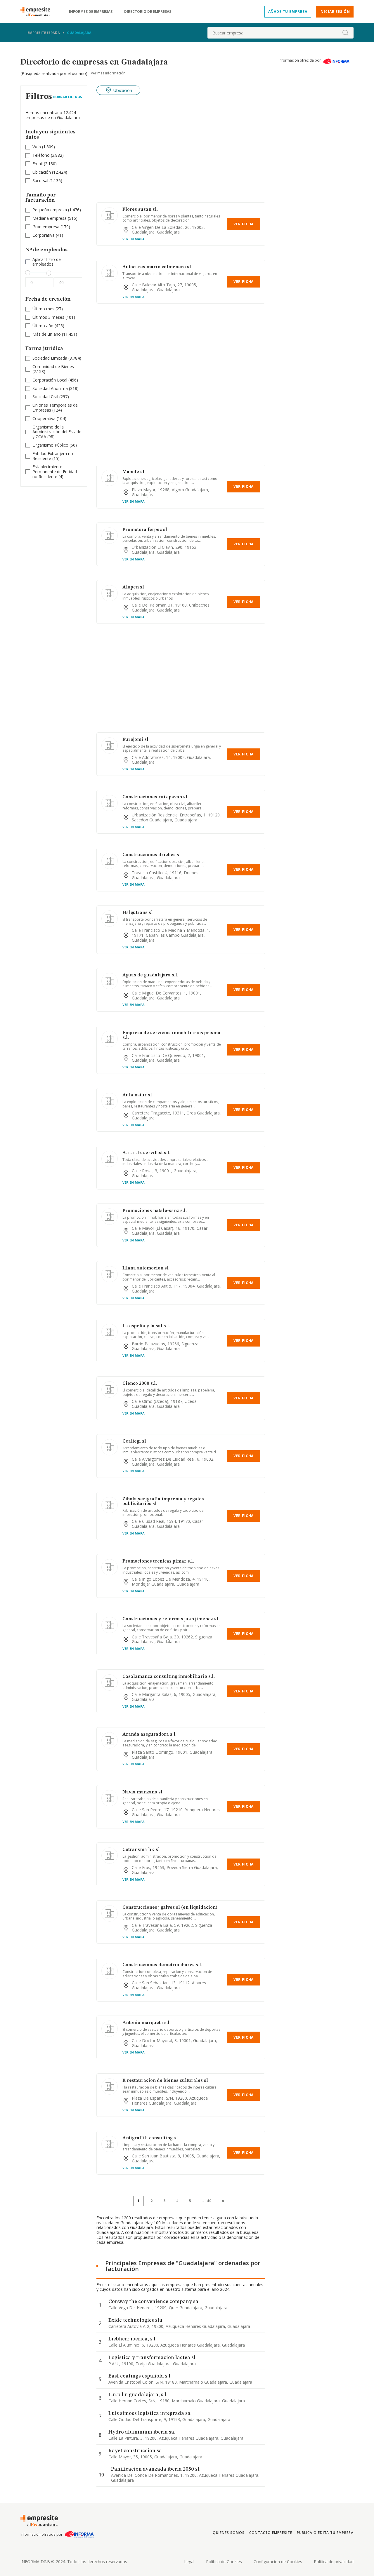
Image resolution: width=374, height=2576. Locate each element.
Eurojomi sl (135, 740)
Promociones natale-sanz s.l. (155, 1211)
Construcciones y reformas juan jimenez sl (170, 1619)
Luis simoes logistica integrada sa (149, 2413)
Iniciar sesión (335, 12)
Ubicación (42, 172)
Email (38, 164)
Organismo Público (50, 445)
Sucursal (40, 181)
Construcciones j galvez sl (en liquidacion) (170, 1908)
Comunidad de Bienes (53, 366)
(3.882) (48, 155)
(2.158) (53, 369)
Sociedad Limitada (50, 358)
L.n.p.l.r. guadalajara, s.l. (138, 2395)
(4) (55, 472)
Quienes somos (228, 2533)
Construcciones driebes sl (152, 855)
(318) (56, 389)
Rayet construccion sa (135, 2451)
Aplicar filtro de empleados (47, 262)
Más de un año (47, 334)
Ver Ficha (244, 224)
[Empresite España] (38, 12)
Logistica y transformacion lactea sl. (153, 2358)
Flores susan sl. (140, 210)
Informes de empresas (91, 12)
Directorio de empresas (148, 12)
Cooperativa (44, 418)
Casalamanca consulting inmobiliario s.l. (169, 1677)
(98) (57, 432)
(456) (55, 380)
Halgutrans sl (138, 913)
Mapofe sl (133, 472)
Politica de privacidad (334, 2562)
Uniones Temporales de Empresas (55, 407)
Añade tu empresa (288, 12)
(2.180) (45, 164)
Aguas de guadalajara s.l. (150, 975)
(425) (48, 326)
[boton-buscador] (345, 33)
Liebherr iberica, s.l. (133, 2339)
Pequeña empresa (50, 210)
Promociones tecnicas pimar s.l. (158, 1561)
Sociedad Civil (45, 397)
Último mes (43, 309)
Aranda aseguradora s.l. (149, 1734)
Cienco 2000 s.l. (140, 1384)
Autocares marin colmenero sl (157, 267)
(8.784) (57, 358)
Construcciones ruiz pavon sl (155, 797)
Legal (189, 2562)
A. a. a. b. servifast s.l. (146, 1153)
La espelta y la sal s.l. (146, 1326)
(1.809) (44, 147)
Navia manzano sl (142, 1792)
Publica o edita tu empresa (325, 2533)
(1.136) (47, 181)
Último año (43, 326)
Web (37, 147)
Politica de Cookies (224, 2562)
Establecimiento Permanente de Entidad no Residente (55, 472)
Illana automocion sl (146, 1268)
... (207, 2201)
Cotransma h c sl (141, 1850)
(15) (53, 456)
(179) (51, 227)
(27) (48, 309)
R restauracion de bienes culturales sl (165, 2081)
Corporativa (44, 235)
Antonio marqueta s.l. (147, 2023)
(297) (51, 397)
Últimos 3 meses (48, 317)
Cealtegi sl (134, 1441)
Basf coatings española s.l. (140, 2376)
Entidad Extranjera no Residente (53, 456)
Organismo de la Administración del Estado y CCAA (57, 432)
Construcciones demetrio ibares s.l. (162, 1965)
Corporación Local (50, 380)
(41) (48, 235)
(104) (49, 419)
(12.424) (50, 172)
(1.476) (57, 210)
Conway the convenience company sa (153, 2302)
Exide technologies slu (135, 2320)
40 (209, 2201)
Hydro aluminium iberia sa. (142, 2432)
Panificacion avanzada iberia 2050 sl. (156, 2469)
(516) (55, 218)
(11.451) (55, 334)
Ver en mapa (134, 239)
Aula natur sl (137, 1095)
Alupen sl (133, 587)
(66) (55, 445)
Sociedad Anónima (50, 388)
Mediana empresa (50, 218)
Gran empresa (46, 227)
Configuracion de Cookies (278, 2562)
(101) (54, 317)
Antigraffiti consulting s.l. (151, 2138)
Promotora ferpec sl (145, 530)
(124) (55, 408)
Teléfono (41, 155)
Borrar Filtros (68, 97)
